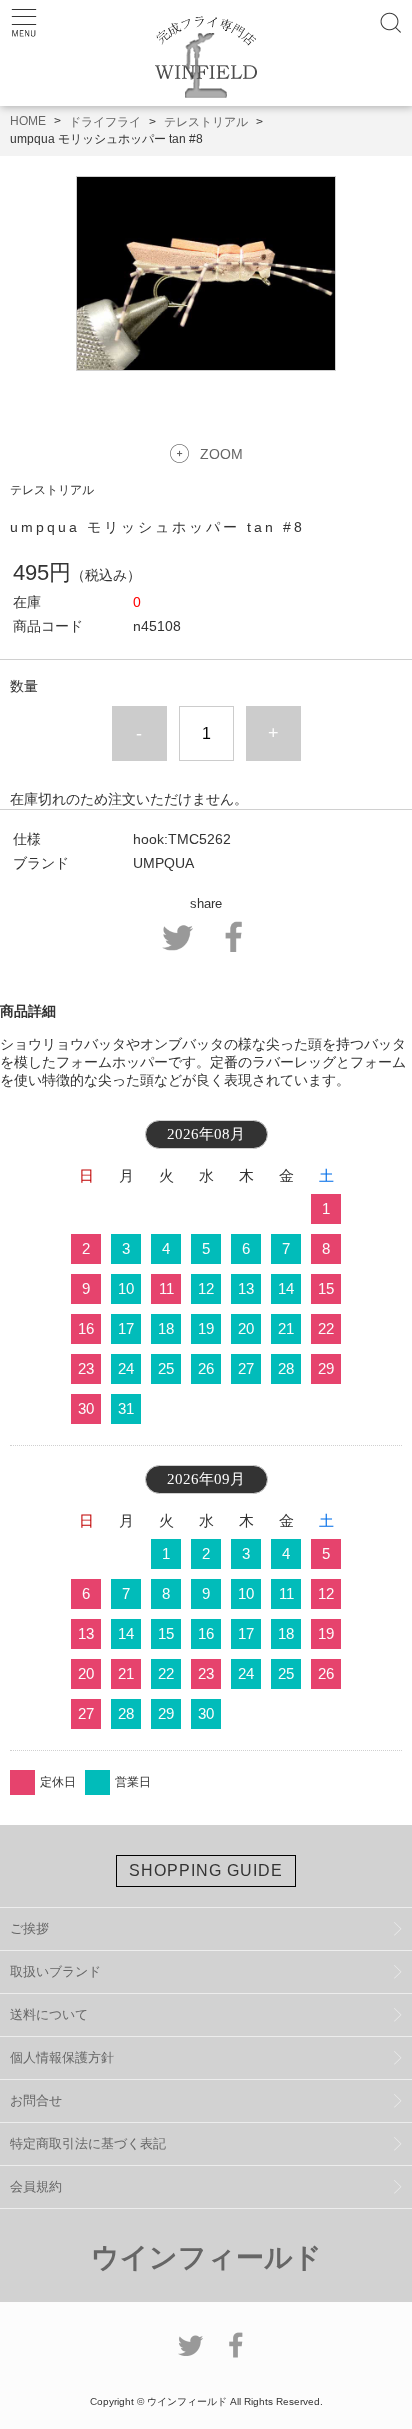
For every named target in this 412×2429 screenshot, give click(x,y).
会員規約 (36, 2186)
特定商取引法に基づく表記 (88, 2143)
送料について (49, 2014)
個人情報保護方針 (62, 2057)
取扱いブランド (55, 1971)
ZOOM (221, 454)
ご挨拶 (29, 1928)
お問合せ (36, 2100)
